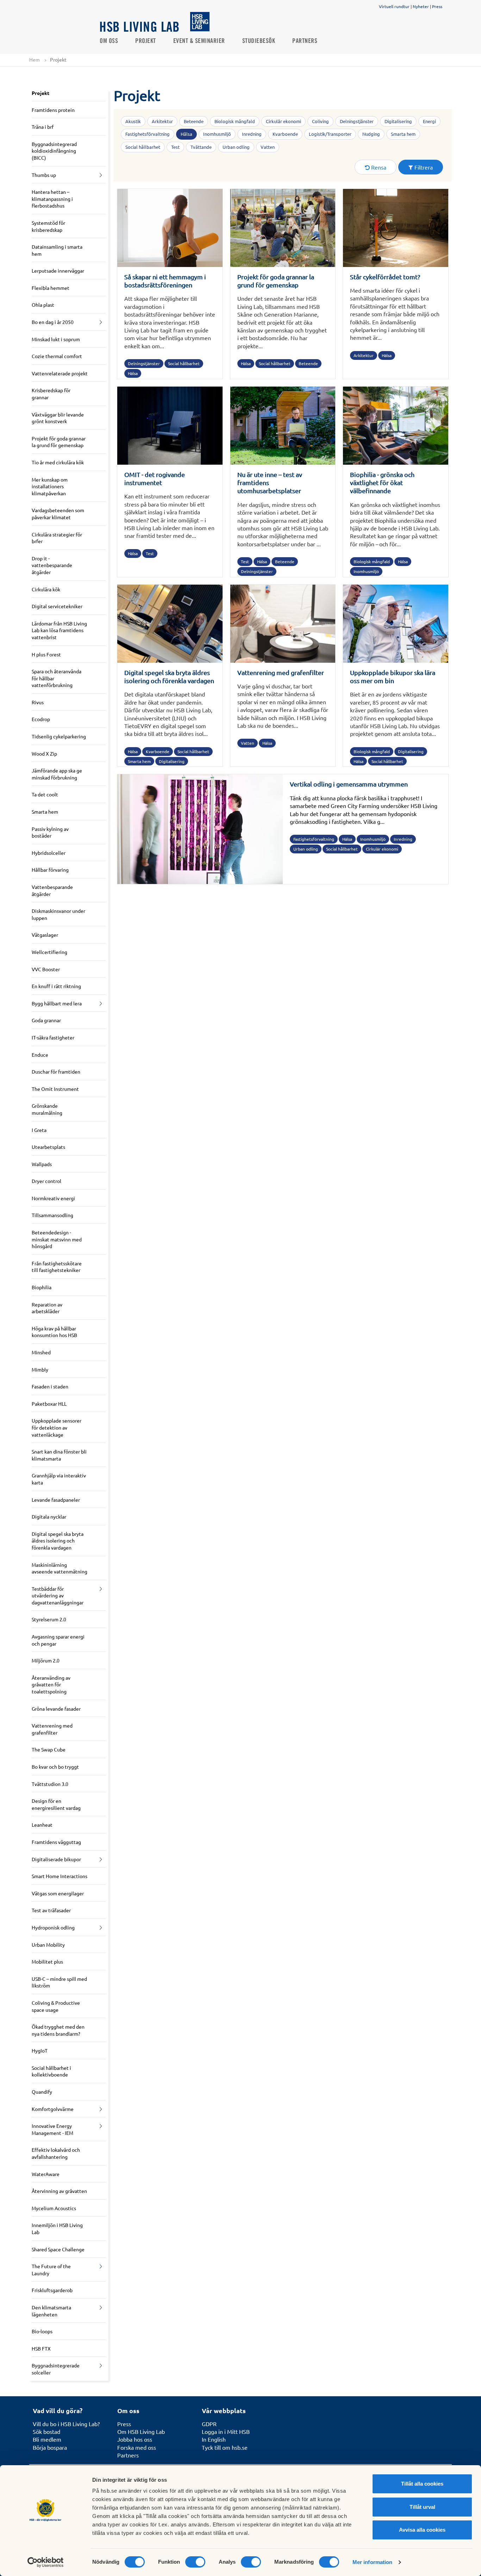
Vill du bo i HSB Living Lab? (66, 2424)
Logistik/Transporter (330, 134)
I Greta (39, 1130)
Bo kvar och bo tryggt (55, 1767)
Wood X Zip (44, 753)
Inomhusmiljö (217, 134)
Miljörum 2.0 (46, 1660)
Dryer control (46, 1181)
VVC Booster (46, 969)
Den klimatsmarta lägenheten (51, 2311)
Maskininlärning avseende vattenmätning (60, 1568)
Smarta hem (45, 812)
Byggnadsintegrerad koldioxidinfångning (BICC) (54, 151)
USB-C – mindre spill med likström (59, 1982)
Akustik (133, 121)
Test (175, 147)
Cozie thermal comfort (57, 356)
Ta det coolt (45, 794)
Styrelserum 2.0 (49, 1619)
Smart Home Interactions (60, 1876)
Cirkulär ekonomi (283, 121)
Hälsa (186, 134)
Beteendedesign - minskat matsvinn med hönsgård (57, 1239)
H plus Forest (46, 654)
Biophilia (42, 1287)
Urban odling (236, 147)
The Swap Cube (49, 1749)
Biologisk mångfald (235, 121)
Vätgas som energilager (58, 1893)
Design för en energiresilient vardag (56, 1804)
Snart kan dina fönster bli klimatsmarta (59, 1455)
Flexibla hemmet (51, 288)
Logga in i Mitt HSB (226, 2431)
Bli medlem (47, 2439)
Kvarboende (285, 134)
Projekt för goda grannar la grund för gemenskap (59, 442)
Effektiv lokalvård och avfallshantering (56, 2153)
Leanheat (42, 1825)
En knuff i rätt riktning (56, 986)
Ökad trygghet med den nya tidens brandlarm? (58, 2030)
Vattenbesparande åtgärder (52, 890)
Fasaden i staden (50, 1386)
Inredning (252, 134)
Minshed (41, 1352)
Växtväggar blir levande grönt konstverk (58, 418)
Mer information (373, 2562)
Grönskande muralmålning (47, 1109)
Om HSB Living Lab (141, 2431)
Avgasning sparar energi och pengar (58, 1640)
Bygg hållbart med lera (57, 1003)
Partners (305, 41)
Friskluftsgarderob (52, 2290)
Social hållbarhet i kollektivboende (51, 2071)
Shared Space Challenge (58, 2249)
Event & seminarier (199, 41)
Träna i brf (43, 127)
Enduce (40, 1055)
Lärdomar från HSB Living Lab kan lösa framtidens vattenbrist (59, 630)
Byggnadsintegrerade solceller (56, 2369)
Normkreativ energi (53, 1198)
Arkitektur (162, 121)
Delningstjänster (357, 121)
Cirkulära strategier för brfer (57, 538)
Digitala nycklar (49, 1516)
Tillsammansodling (52, 1215)
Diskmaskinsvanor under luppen (58, 914)
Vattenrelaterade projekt (60, 373)
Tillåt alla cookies (422, 2484)
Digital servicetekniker (57, 606)
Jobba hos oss (135, 2439)
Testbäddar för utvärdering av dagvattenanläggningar (58, 1595)
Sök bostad (46, 2431)
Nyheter (421, 6)
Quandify (42, 2092)
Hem (35, 59)
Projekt (146, 41)
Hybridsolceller (49, 853)
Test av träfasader (51, 1910)
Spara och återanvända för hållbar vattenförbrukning (57, 678)
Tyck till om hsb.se (225, 2447)
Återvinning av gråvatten (59, 2191)
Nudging (371, 134)
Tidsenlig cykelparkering (59, 736)
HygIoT (40, 2050)
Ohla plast (43, 305)
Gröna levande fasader (56, 1709)
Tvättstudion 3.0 (50, 1784)
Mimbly (40, 1369)
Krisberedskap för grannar (51, 394)
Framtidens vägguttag (56, 1842)
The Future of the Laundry (51, 2270)
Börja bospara (50, 2447)
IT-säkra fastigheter (53, 1037)
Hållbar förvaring (50, 870)
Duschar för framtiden (56, 1071)
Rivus (38, 702)
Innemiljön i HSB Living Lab (57, 2228)
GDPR (209, 2424)
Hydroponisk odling (53, 1927)
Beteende (194, 121)
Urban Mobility (48, 1945)
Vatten (268, 147)
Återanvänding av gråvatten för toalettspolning (51, 1684)
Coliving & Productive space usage (56, 2006)
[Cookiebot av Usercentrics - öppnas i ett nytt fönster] (46, 2562)
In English (214, 2439)
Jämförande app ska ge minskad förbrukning (57, 774)
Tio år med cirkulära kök (58, 462)
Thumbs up (44, 175)
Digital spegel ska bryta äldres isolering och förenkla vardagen (58, 1541)
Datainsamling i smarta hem (57, 250)
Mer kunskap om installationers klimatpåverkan (50, 486)
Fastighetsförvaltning (148, 134)
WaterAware (46, 2174)
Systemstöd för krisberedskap (48, 226)
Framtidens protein (53, 110)
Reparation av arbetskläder (47, 1308)
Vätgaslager (45, 935)
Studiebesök (259, 41)
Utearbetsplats (48, 1147)
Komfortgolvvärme (53, 2109)
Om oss (109, 41)
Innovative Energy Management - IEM (52, 2129)
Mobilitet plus (47, 1961)
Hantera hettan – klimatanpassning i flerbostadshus (52, 199)
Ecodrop (41, 719)
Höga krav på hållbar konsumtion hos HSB (54, 1332)
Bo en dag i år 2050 (53, 322)
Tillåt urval (422, 2507)
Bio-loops (42, 2331)
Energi (429, 121)
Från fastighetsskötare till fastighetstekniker (57, 1267)
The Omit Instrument (55, 1089)
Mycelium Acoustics (54, 2208)
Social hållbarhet (143, 147)
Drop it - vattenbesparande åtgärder (52, 565)
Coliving (320, 121)
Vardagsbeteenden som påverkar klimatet (58, 514)
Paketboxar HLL (49, 1404)
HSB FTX (41, 2348)
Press (437, 6)
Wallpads (42, 1164)
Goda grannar (46, 1020)
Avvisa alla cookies (422, 2530)
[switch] (195, 2562)
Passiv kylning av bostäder (50, 832)
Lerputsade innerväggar (58, 271)
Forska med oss (137, 2447)
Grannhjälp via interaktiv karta (59, 1479)
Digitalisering (398, 121)
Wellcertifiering (49, 952)
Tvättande (201, 147)
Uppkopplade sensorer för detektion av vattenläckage (57, 1427)
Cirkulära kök (46, 589)
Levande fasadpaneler (56, 1500)
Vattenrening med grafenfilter (52, 1729)
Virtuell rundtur (394, 6)
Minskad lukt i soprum (56, 339)
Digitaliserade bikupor (56, 1859)
